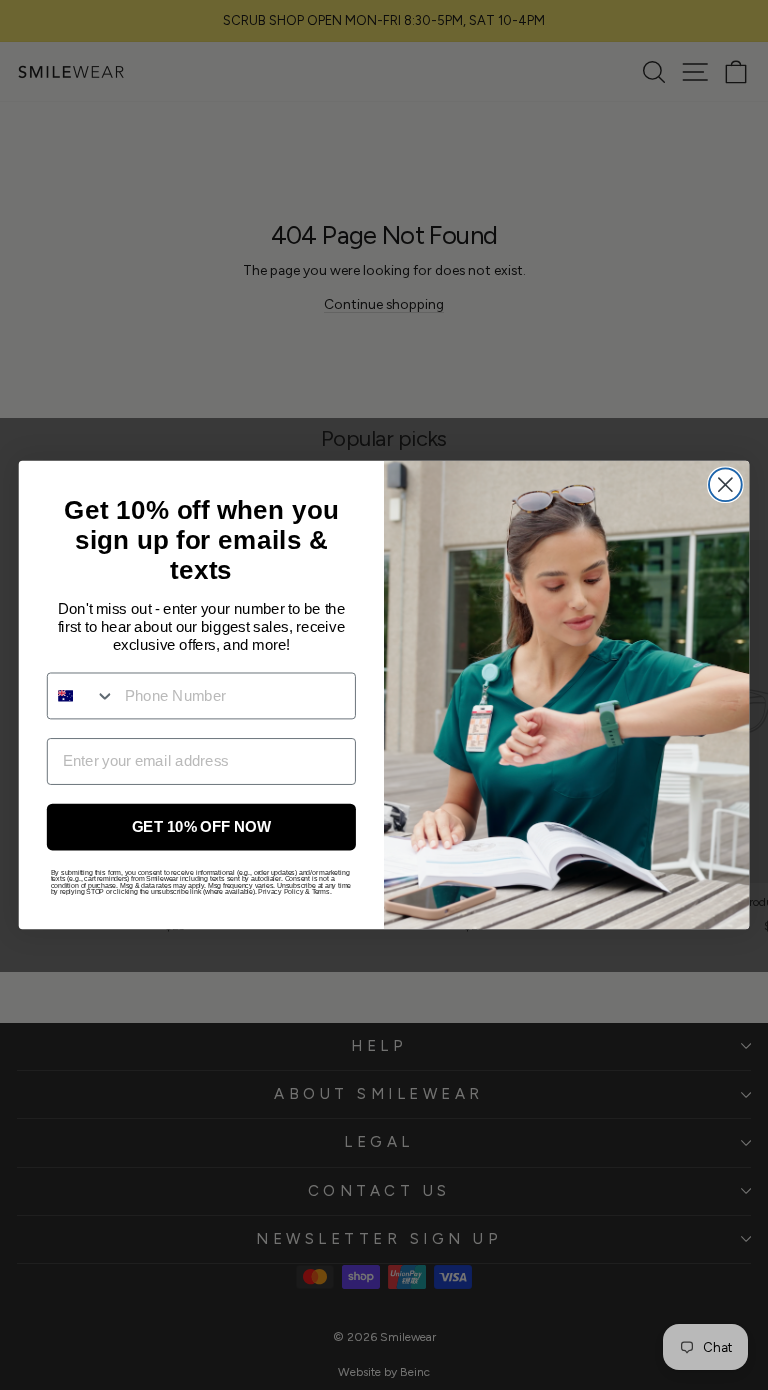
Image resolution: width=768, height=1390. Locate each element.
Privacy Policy (280, 891)
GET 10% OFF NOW (201, 826)
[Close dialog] (725, 484)
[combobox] (81, 695)
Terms (321, 891)
